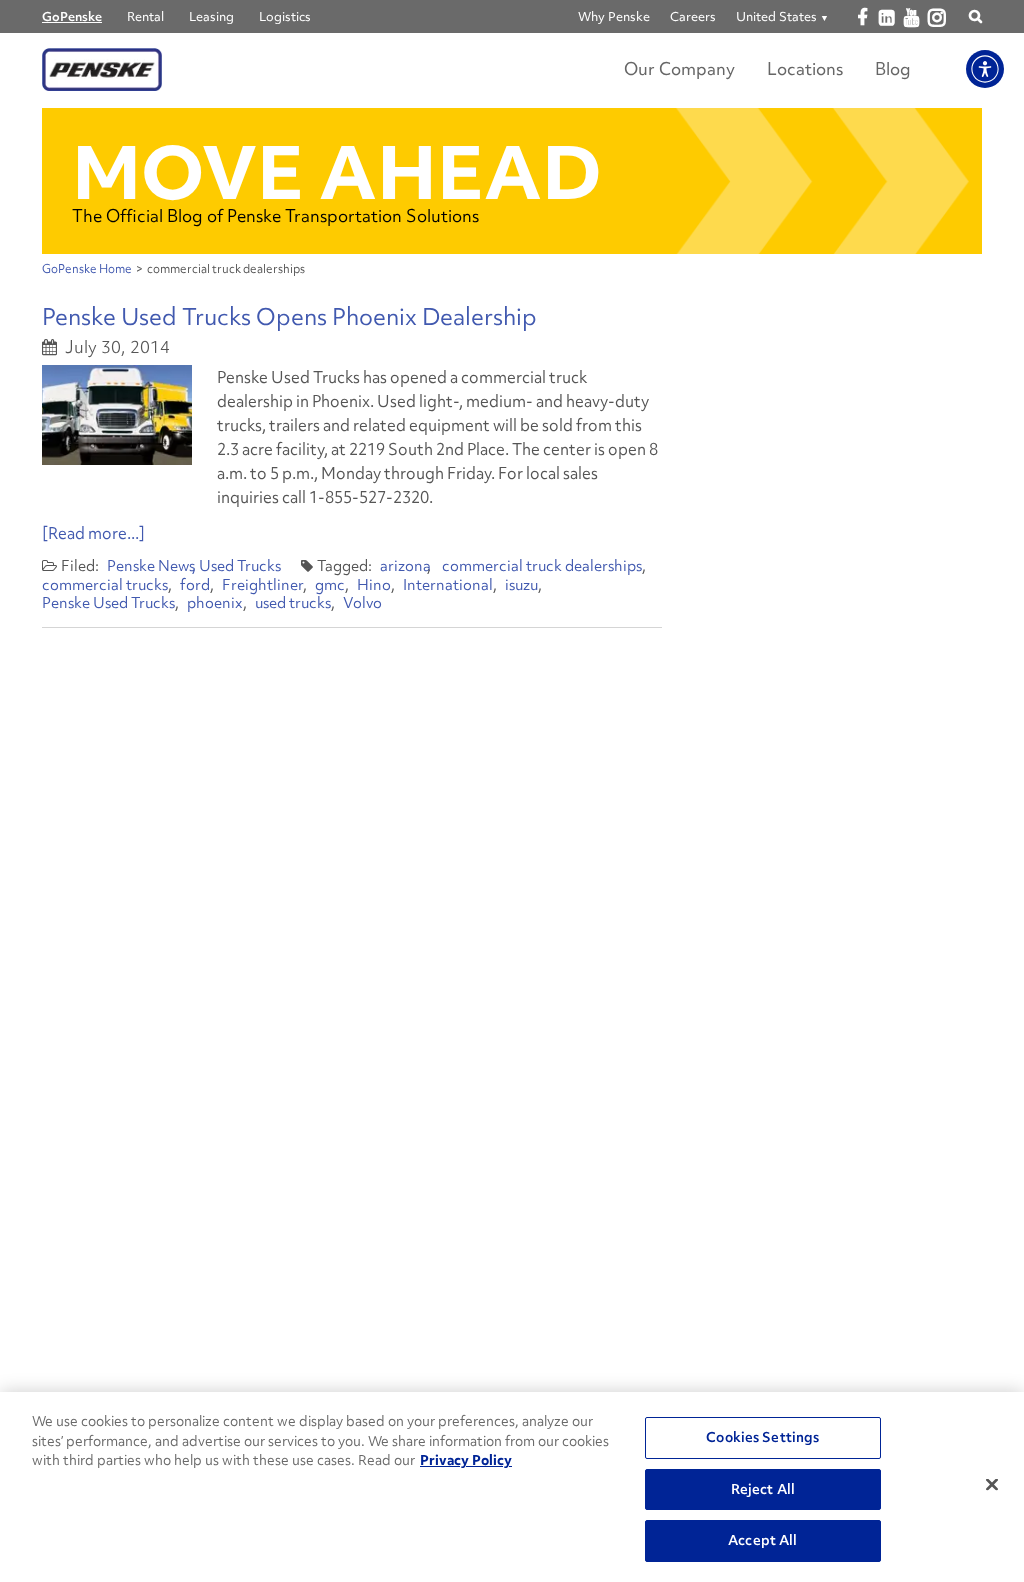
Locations (805, 68)
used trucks (293, 603)
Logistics (285, 16)
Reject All (763, 1489)
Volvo (362, 603)
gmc (330, 585)
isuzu (521, 585)
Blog (893, 68)
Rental (145, 16)
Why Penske (614, 16)
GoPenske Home (87, 269)
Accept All (762, 1540)
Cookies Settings (762, 1437)
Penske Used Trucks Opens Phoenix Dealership (289, 316)
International (448, 585)
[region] (512, 1487)
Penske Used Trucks (108, 603)
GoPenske (72, 16)
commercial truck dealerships (542, 566)
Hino (374, 585)
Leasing (211, 16)
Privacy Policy (466, 1460)
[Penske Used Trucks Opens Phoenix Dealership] (117, 415)
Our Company (679, 68)
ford (195, 585)
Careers (693, 16)
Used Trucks (240, 566)
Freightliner (262, 585)
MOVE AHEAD (337, 172)
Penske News (151, 566)
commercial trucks (105, 585)
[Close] (992, 1485)
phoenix (215, 603)
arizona (405, 566)
